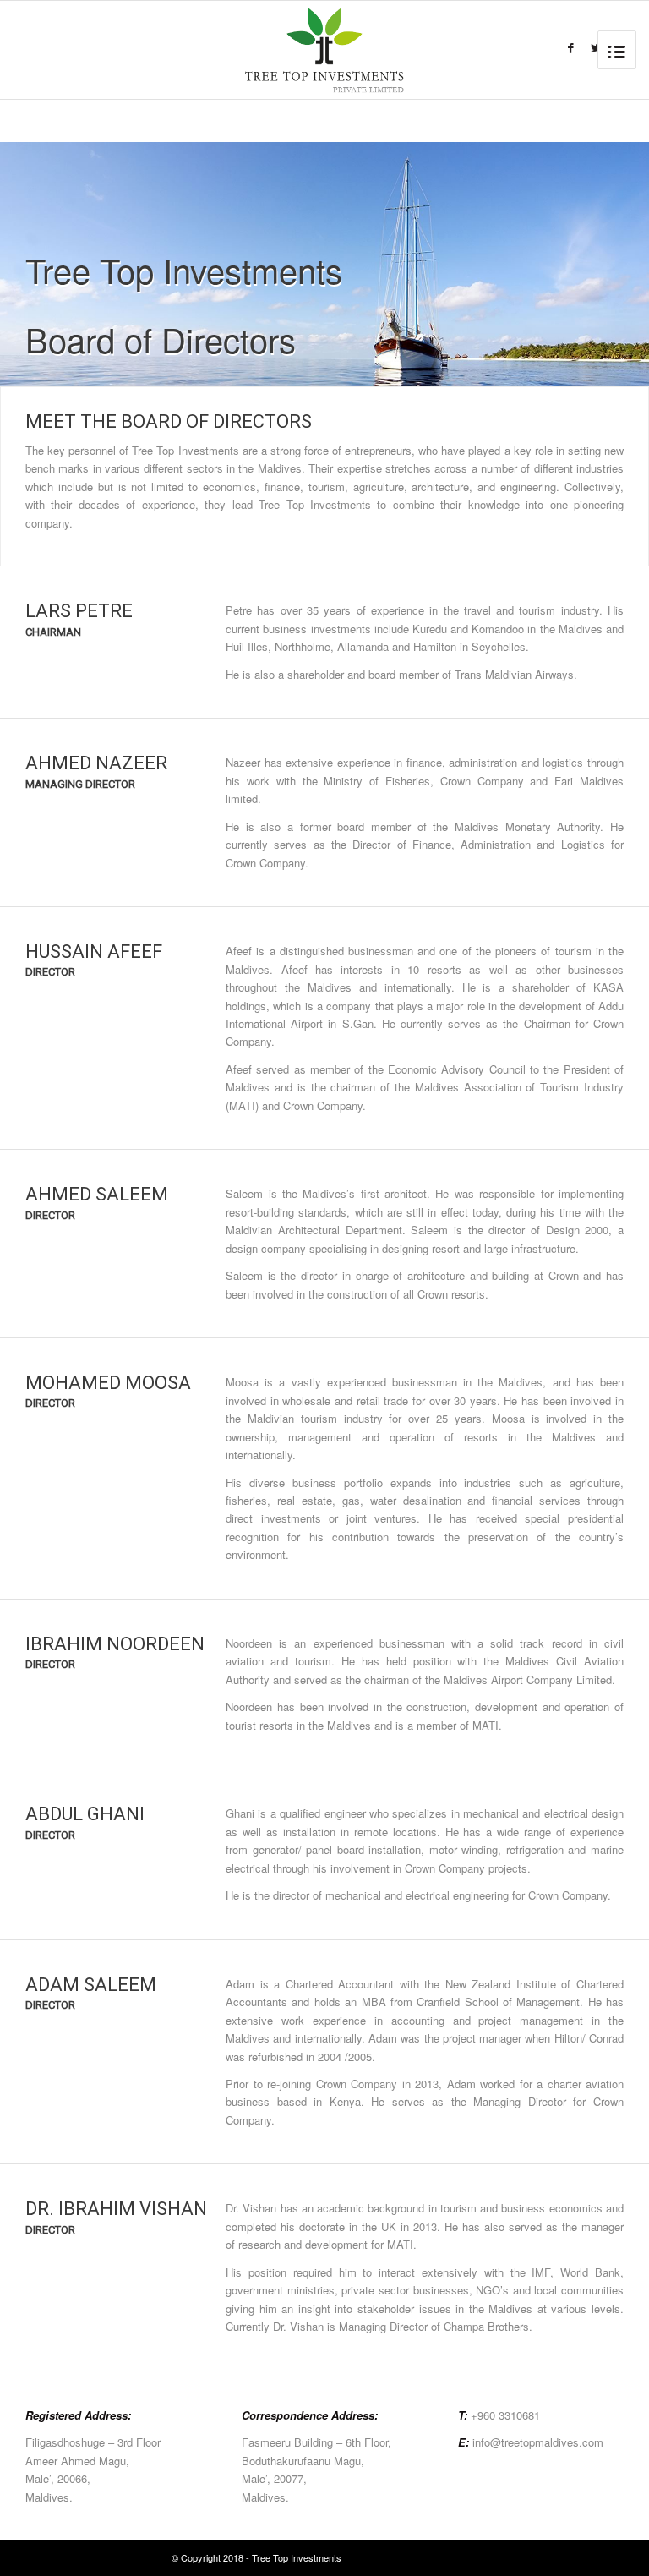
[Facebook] (571, 48)
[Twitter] (596, 48)
